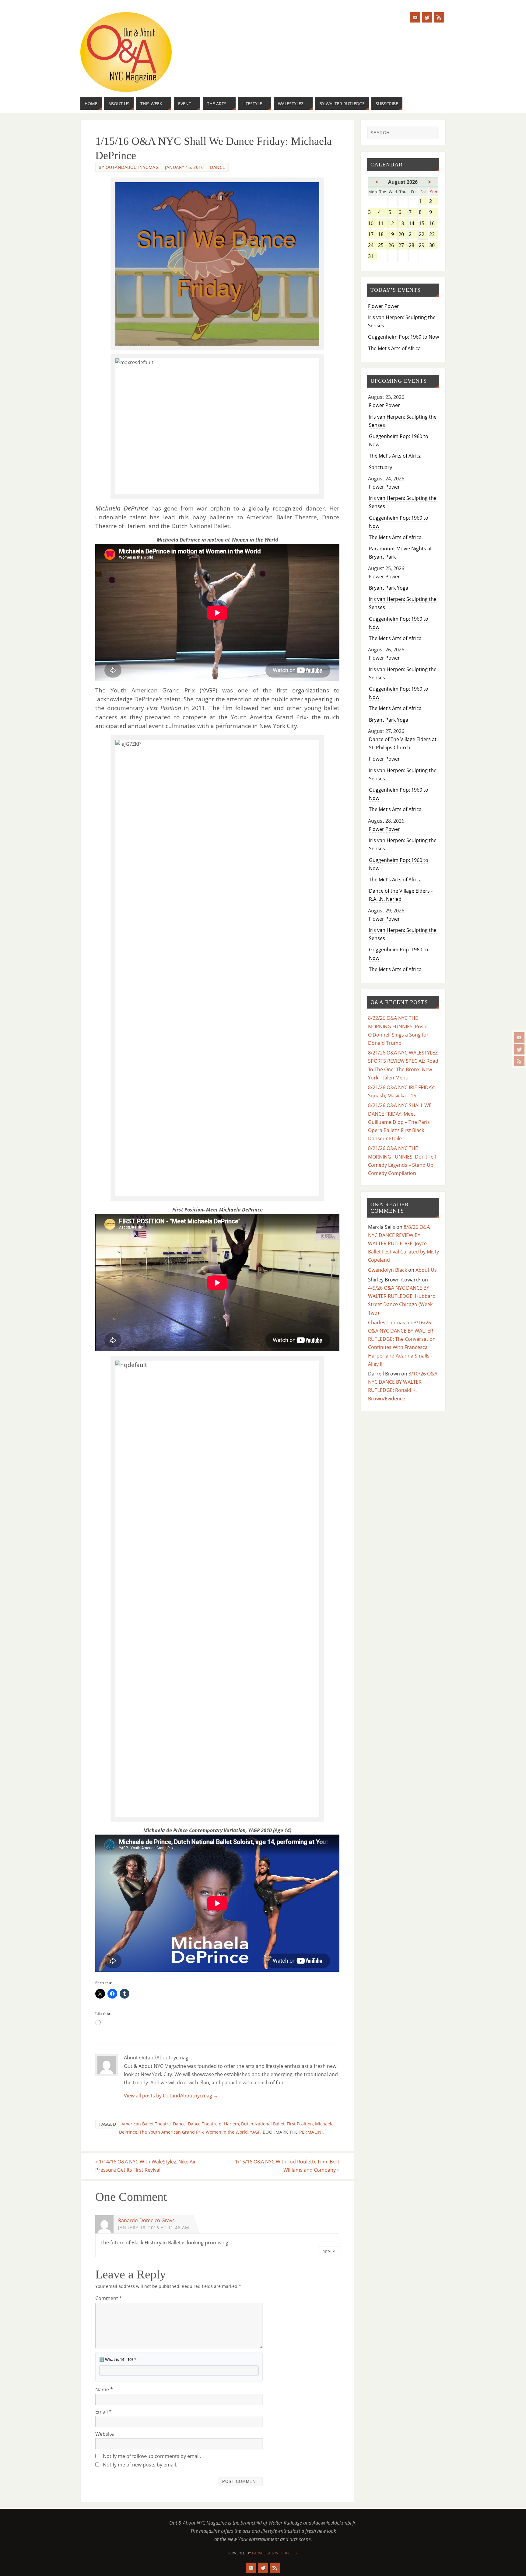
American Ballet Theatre (146, 2124)
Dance (218, 167)
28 (413, 246)
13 (403, 224)
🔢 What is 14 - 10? (118, 2359)
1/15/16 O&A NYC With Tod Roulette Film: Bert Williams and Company (287, 2166)
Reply (329, 2252)
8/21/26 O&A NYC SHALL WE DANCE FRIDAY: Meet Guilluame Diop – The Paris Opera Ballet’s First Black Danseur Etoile (400, 1122)
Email (103, 2412)
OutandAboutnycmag (132, 167)
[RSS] (519, 1061)
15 (423, 224)
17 (372, 235)
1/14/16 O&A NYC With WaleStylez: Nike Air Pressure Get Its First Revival (146, 2166)
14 (413, 224)
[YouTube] (519, 1037)
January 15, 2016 (184, 167)
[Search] (431, 133)
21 (413, 235)
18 (382, 235)
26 (393, 246)
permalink (312, 2132)
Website (105, 2434)
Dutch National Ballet (263, 2124)
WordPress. (286, 2553)
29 (423, 246)
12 (393, 224)
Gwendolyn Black (387, 1270)
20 (403, 235)
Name (104, 2390)
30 (434, 246)
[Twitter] (519, 1049)
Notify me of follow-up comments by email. (152, 2456)
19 (393, 235)
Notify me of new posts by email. (140, 2465)
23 (434, 235)
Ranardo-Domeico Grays (146, 2220)
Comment (109, 2298)
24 (372, 246)
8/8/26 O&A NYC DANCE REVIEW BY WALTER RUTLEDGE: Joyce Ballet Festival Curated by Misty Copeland (403, 1244)
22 (423, 235)
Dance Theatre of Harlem (213, 2124)
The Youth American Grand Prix (172, 2132)
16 (434, 224)
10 (372, 224)
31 (372, 257)
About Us (426, 1270)
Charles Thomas (387, 1323)
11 (382, 224)
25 (382, 246)
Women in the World (227, 2132)
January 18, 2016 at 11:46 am (154, 2227)
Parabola (261, 2553)
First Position (300, 2124)
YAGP (255, 2132)
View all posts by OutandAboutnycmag (171, 2096)
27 (403, 246)
